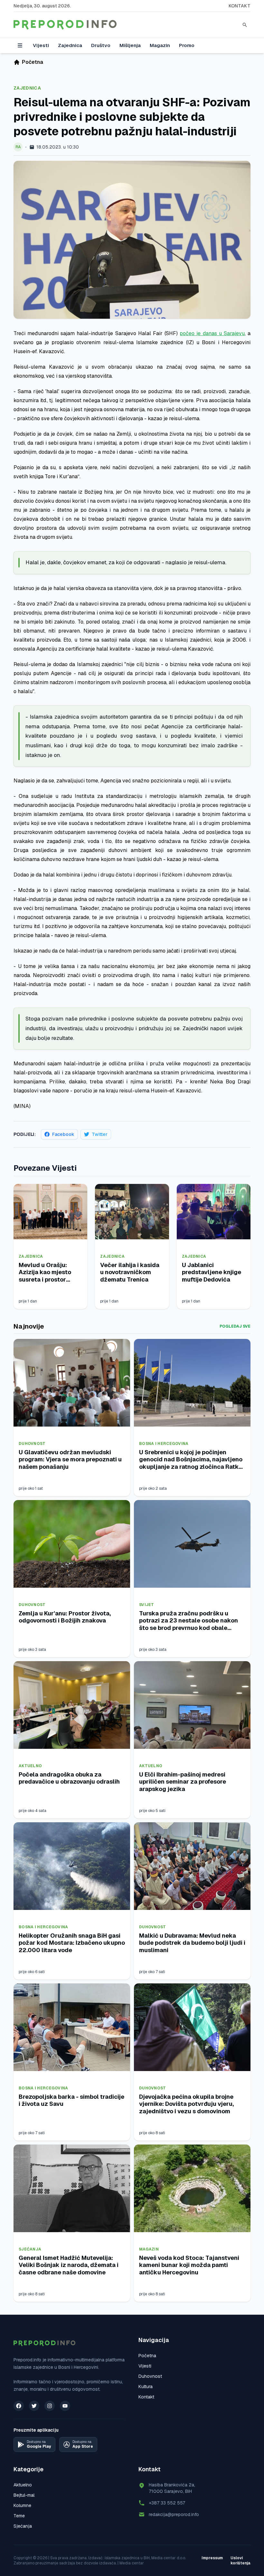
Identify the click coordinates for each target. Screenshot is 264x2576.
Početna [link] (33, 62)
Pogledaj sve (235, 1326)
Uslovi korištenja (240, 2561)
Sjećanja (30, 2249)
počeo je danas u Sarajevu (212, 333)
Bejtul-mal (24, 2495)
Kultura (146, 2387)
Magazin (160, 45)
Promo (187, 45)
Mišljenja (130, 45)
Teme (19, 2516)
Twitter (100, 1134)
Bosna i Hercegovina (164, 1444)
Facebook (63, 1134)
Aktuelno (30, 1766)
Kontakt (240, 6)
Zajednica (70, 45)
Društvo (101, 45)
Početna (147, 2356)
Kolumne (22, 2505)
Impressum (212, 2558)
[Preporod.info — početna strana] (65, 25)
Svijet (147, 1605)
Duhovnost (32, 1444)
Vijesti (41, 45)
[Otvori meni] (20, 45)
